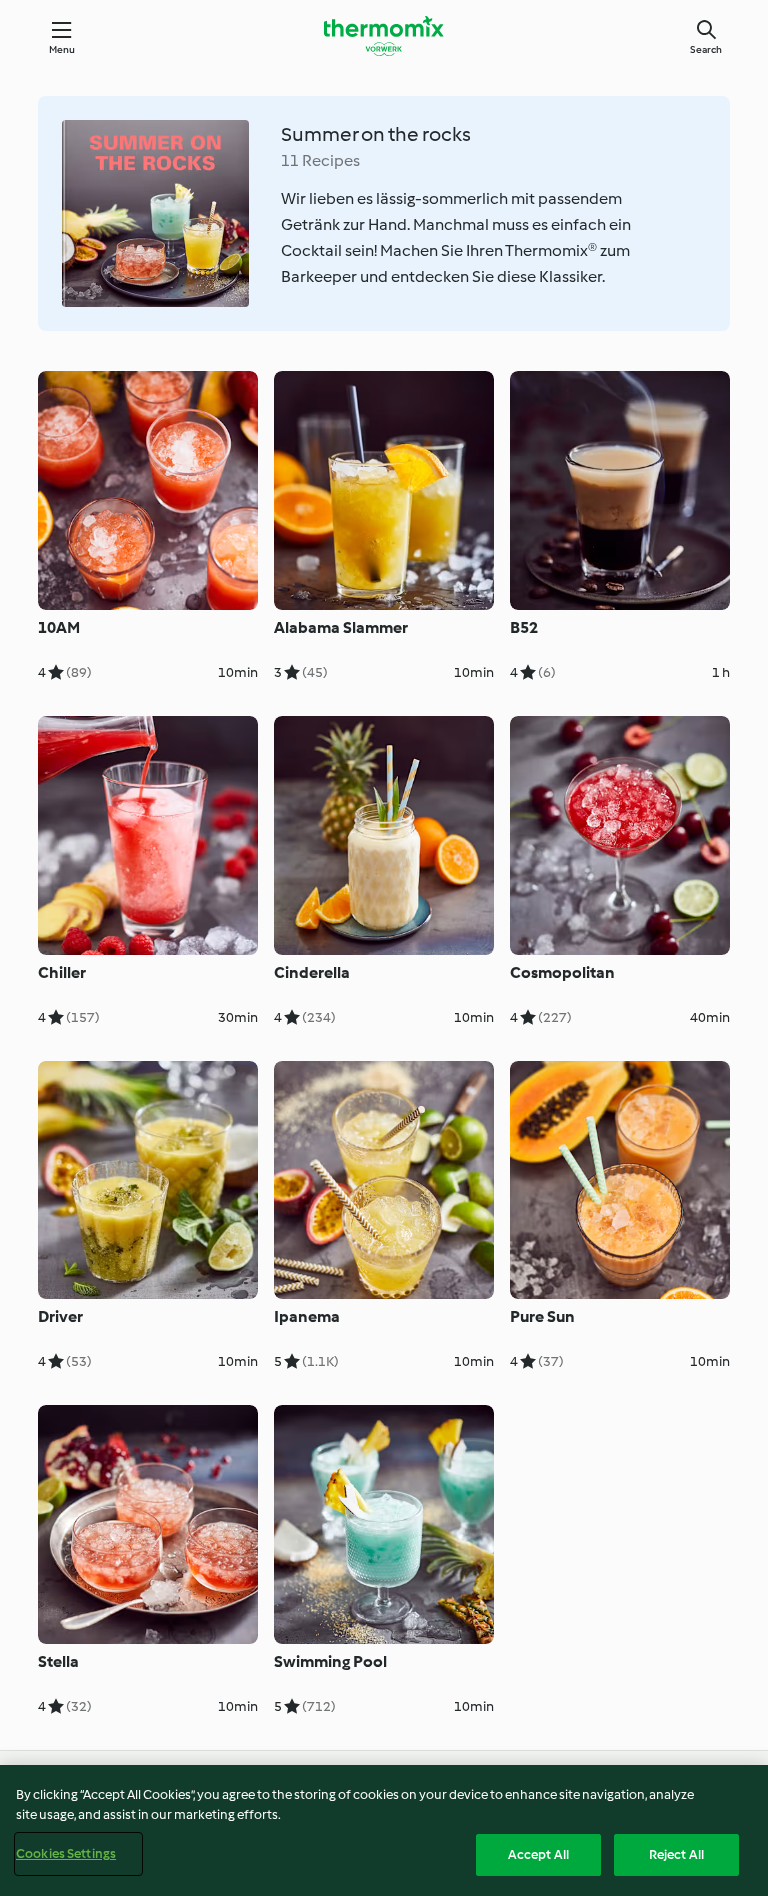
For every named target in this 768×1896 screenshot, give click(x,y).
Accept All (538, 1854)
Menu (62, 49)
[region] (384, 1830)
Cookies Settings (66, 1853)
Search (706, 49)
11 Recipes (320, 160)
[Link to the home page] (384, 36)
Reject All (676, 1854)
